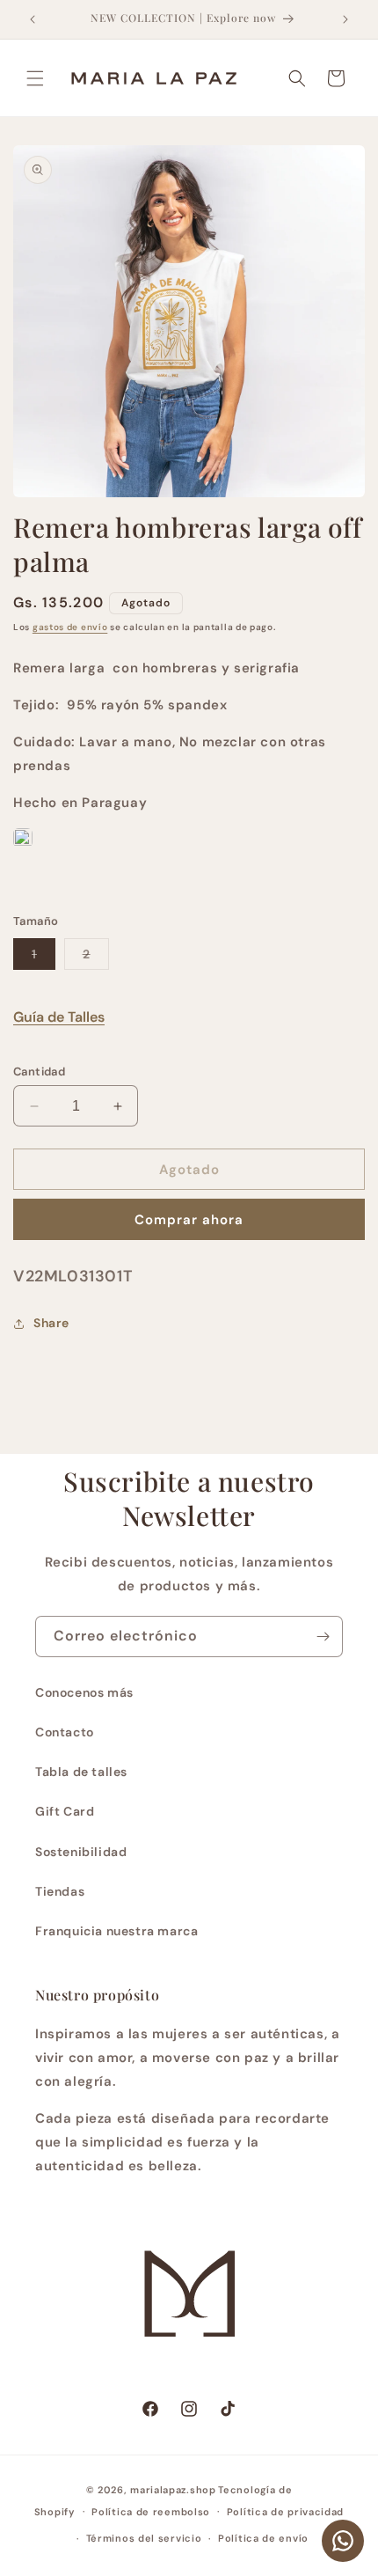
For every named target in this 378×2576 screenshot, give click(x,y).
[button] (35, 78)
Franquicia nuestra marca (116, 1931)
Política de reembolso (151, 2512)
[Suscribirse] (323, 1637)
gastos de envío (70, 627)
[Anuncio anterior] (33, 19)
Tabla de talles (81, 1772)
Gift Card (65, 1811)
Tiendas (60, 1891)
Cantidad (39, 1071)
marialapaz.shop (173, 2490)
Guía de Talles (59, 1017)
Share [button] (51, 1323)
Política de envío (263, 2538)
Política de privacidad (285, 2512)
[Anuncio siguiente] (345, 19)
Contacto (65, 1732)
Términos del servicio (144, 2538)
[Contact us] (343, 2541)
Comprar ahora (189, 1220)
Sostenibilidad (81, 1852)
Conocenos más (84, 1692)
